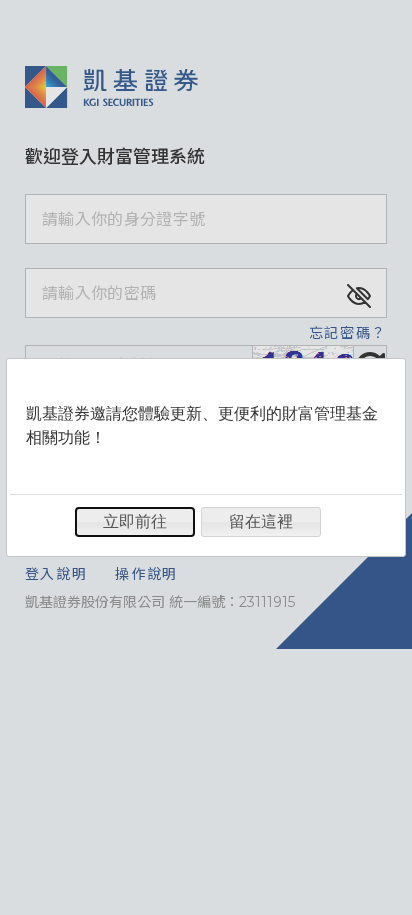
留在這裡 (261, 521)
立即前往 (135, 521)
